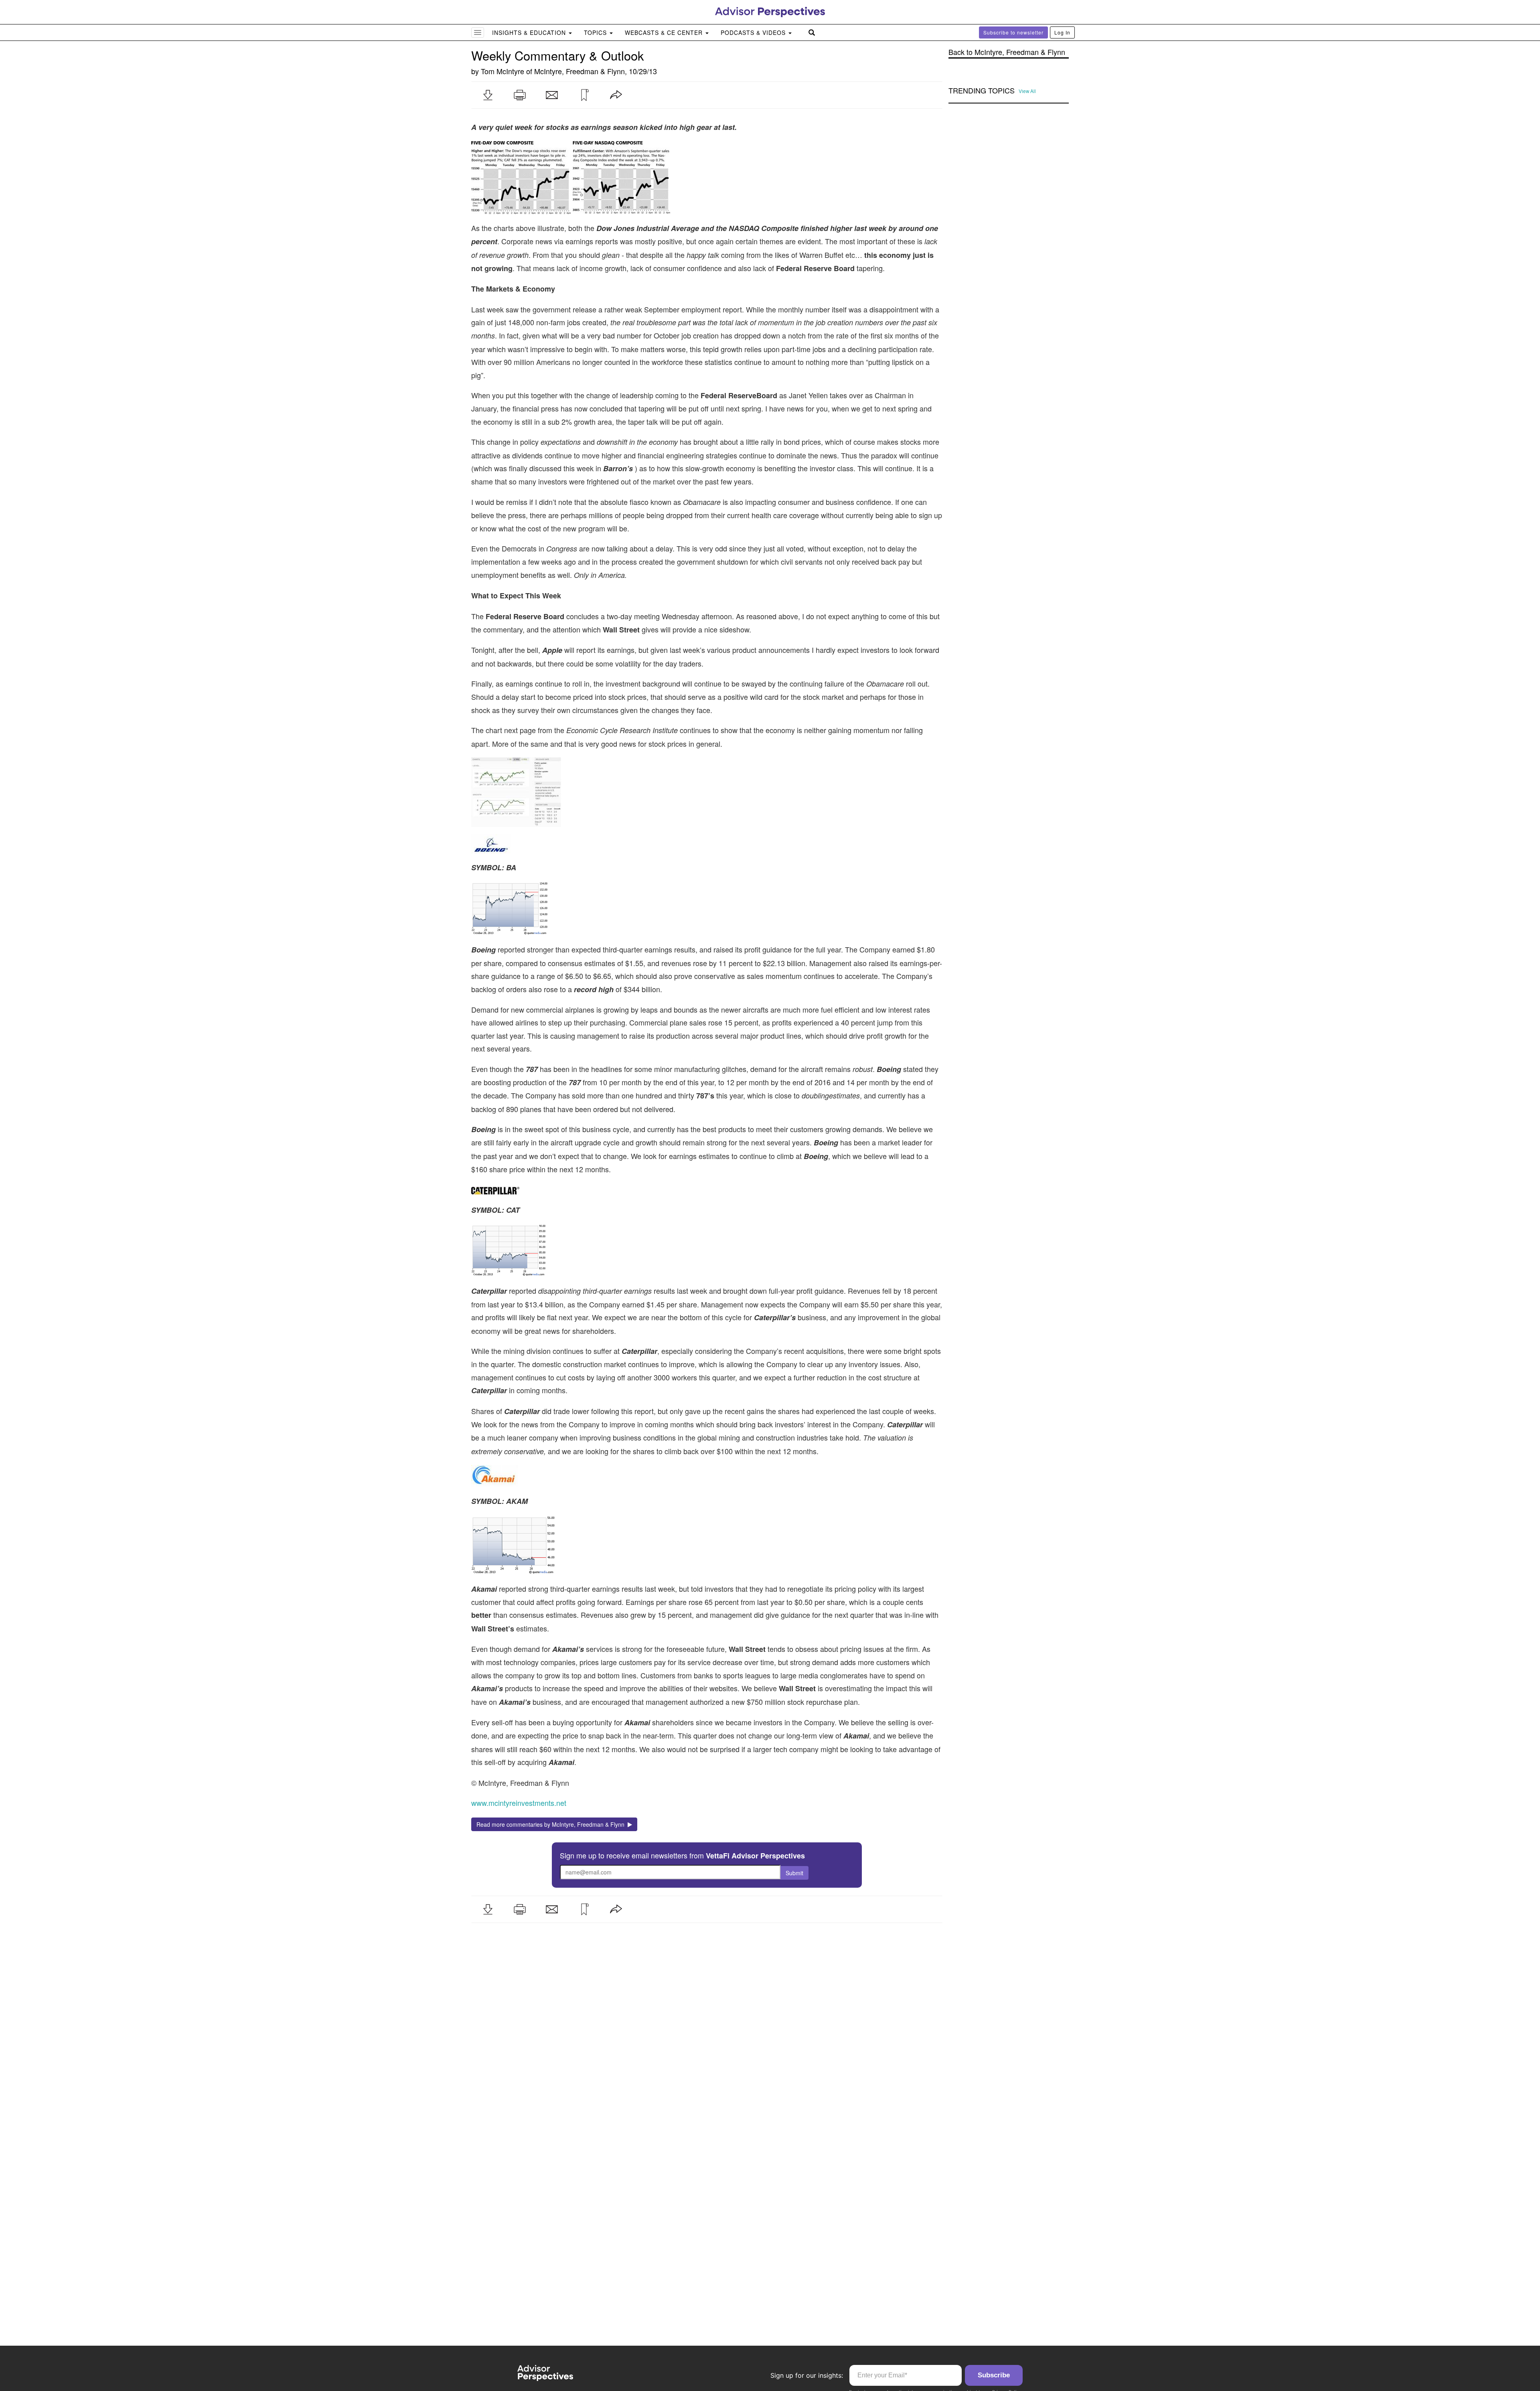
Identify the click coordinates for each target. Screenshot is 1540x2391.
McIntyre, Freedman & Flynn (580, 71)
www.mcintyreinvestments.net (519, 1803)
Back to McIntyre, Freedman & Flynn (1007, 52)
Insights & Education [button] (530, 32)
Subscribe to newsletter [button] (1013, 32)
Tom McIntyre (503, 71)
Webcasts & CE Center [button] (665, 32)
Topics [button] (596, 32)
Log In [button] (1062, 32)
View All (1027, 91)
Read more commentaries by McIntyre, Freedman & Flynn (552, 1824)
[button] (488, 95)
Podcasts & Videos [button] (754, 32)
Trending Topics (982, 91)
